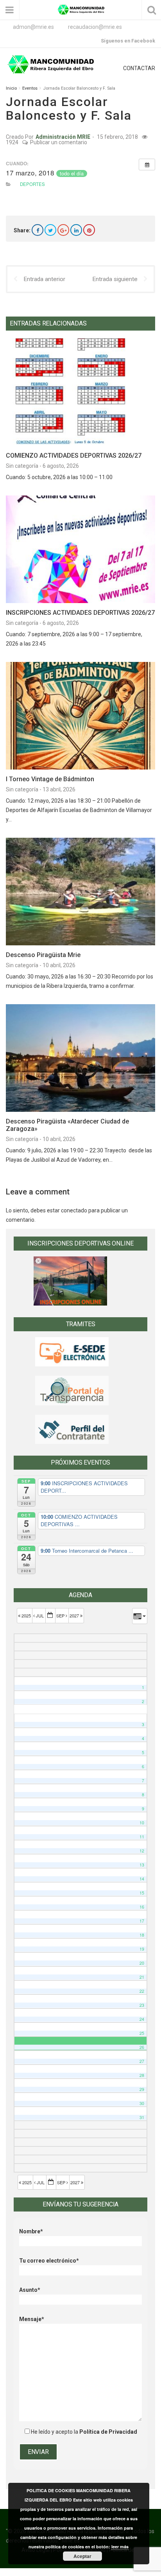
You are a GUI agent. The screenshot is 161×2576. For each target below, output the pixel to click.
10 (142, 1823)
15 (142, 1893)
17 (142, 1921)
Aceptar (82, 2556)
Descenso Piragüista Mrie (43, 955)
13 (142, 1865)
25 (142, 2033)
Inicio (11, 88)
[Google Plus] (63, 230)
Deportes (32, 184)
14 (142, 1879)
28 (142, 2075)
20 (142, 1963)
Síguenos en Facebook (128, 41)
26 (142, 2047)
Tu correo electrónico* (49, 2261)
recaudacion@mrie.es (95, 27)
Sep (61, 1615)
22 (142, 1991)
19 (142, 1949)
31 (142, 2117)
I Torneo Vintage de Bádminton (50, 779)
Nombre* (31, 2231)
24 (142, 2019)
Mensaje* (32, 2319)
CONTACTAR (139, 68)
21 (142, 1977)
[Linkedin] (76, 230)
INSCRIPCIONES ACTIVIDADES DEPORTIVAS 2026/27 (80, 613)
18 (142, 1935)
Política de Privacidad (108, 2432)
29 (142, 2089)
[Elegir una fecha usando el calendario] (50, 1616)
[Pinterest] (89, 230)
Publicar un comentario (59, 142)
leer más (120, 2547)
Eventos (30, 88)
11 (142, 1837)
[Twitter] (50, 230)
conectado (74, 1210)
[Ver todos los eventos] (147, 165)
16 (142, 1907)
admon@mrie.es (33, 27)
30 (142, 2103)
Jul (40, 1615)
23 (142, 2005)
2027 (75, 1615)
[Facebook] (38, 230)
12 (142, 1851)
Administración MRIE (63, 137)
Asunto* (30, 2290)
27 (142, 2061)
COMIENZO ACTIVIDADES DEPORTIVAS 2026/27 (74, 456)
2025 (26, 1615)
